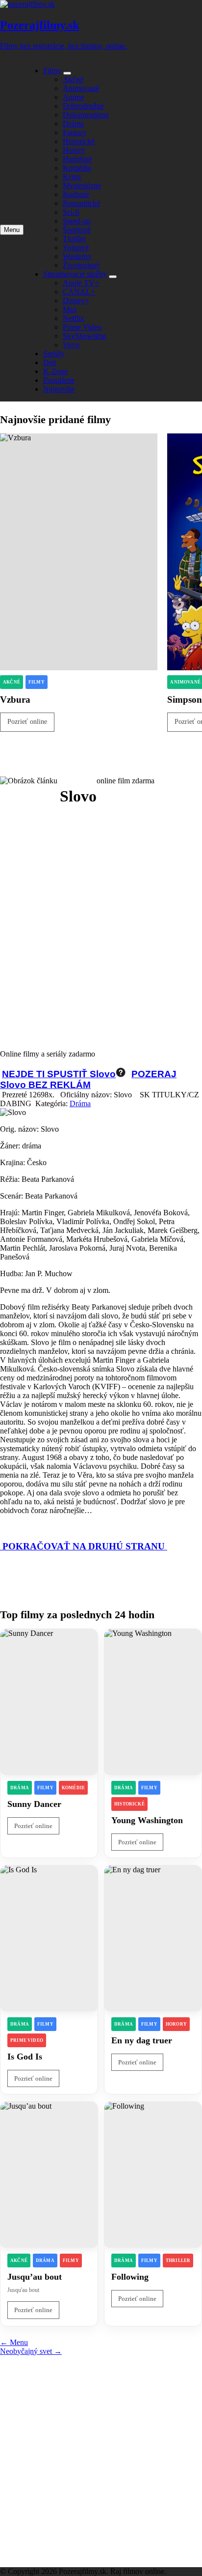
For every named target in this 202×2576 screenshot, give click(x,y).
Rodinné (76, 194)
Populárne (59, 380)
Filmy (52, 71)
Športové (77, 230)
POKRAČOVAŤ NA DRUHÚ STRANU (84, 1546)
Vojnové (76, 247)
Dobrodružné (83, 106)
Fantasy (75, 132)
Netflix (74, 318)
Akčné (73, 79)
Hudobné (77, 159)
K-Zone (55, 371)
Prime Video (82, 327)
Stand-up (77, 221)
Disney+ (76, 301)
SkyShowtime (85, 336)
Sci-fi (71, 212)
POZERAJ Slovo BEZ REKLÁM (88, 1079)
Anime (73, 97)
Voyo (71, 345)
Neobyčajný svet (31, 2351)
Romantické (81, 203)
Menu (14, 2342)
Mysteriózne (82, 186)
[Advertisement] (101, 921)
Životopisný (81, 265)
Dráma (73, 124)
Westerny (77, 256)
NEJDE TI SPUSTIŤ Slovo (59, 1074)
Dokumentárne (86, 115)
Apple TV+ (81, 283)
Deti (50, 362)
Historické (79, 141)
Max (70, 309)
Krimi (72, 177)
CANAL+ (79, 292)
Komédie (77, 168)
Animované (81, 88)
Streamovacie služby (75, 274)
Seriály (54, 354)
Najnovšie (59, 389)
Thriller (74, 239)
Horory (74, 150)
